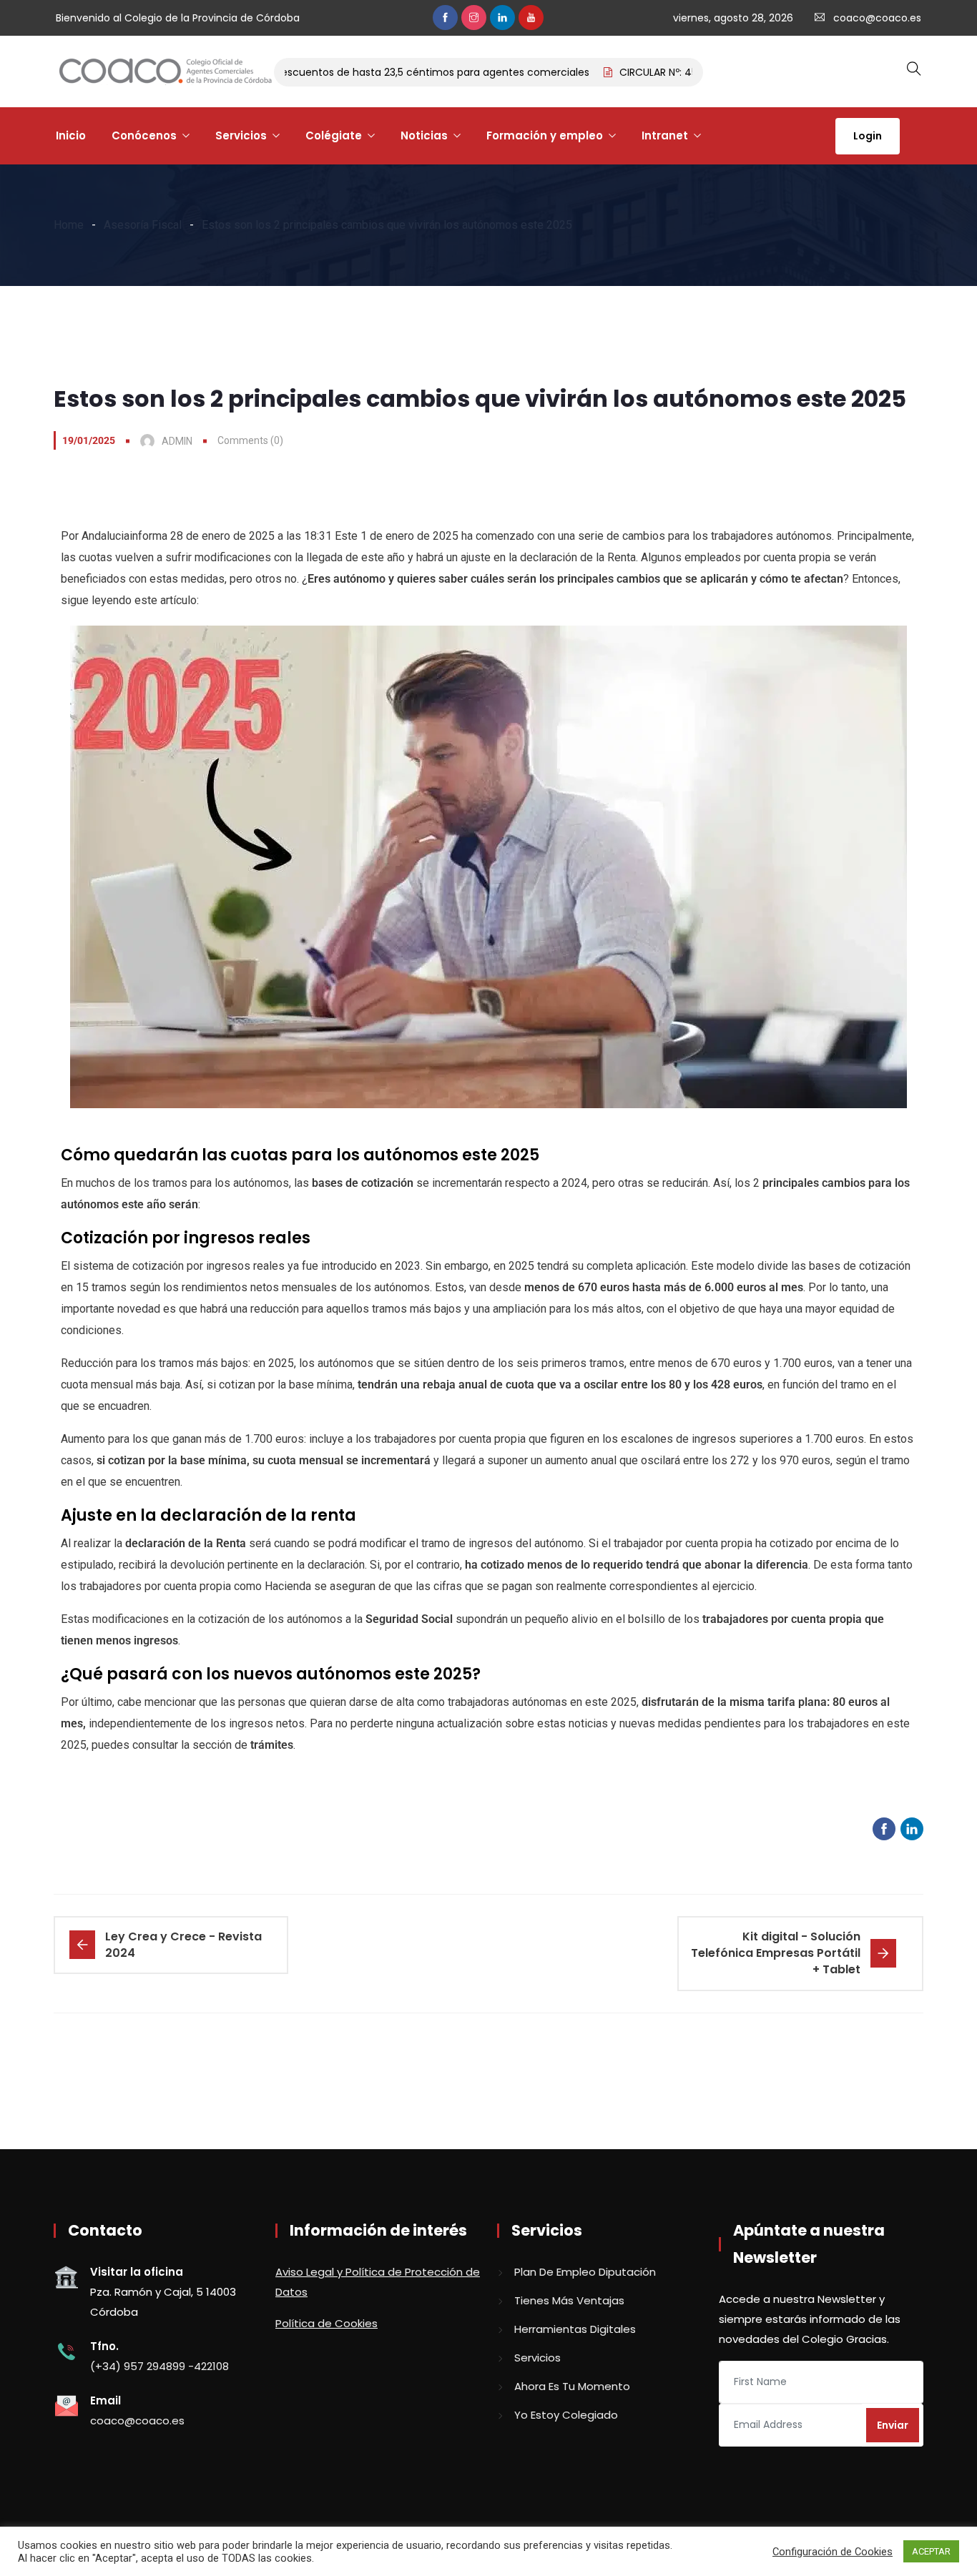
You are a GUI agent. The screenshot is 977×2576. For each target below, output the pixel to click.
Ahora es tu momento (572, 2386)
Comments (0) (250, 440)
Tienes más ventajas (569, 2300)
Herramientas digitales (575, 2329)
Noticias (424, 135)
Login (868, 136)
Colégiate (334, 135)
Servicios (241, 135)
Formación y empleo (545, 135)
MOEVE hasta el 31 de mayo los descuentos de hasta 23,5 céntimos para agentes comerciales (321, 72)
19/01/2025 (89, 440)
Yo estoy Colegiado (566, 2415)
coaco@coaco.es (877, 18)
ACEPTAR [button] (931, 2551)
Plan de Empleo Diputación (585, 2272)
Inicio (71, 135)
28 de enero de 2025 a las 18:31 (251, 536)
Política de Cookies (327, 2323)
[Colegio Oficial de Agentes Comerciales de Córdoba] (165, 72)
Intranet (665, 135)
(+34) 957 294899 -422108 (159, 2366)
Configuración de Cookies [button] (833, 2552)
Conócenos (144, 135)
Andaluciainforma (124, 536)
